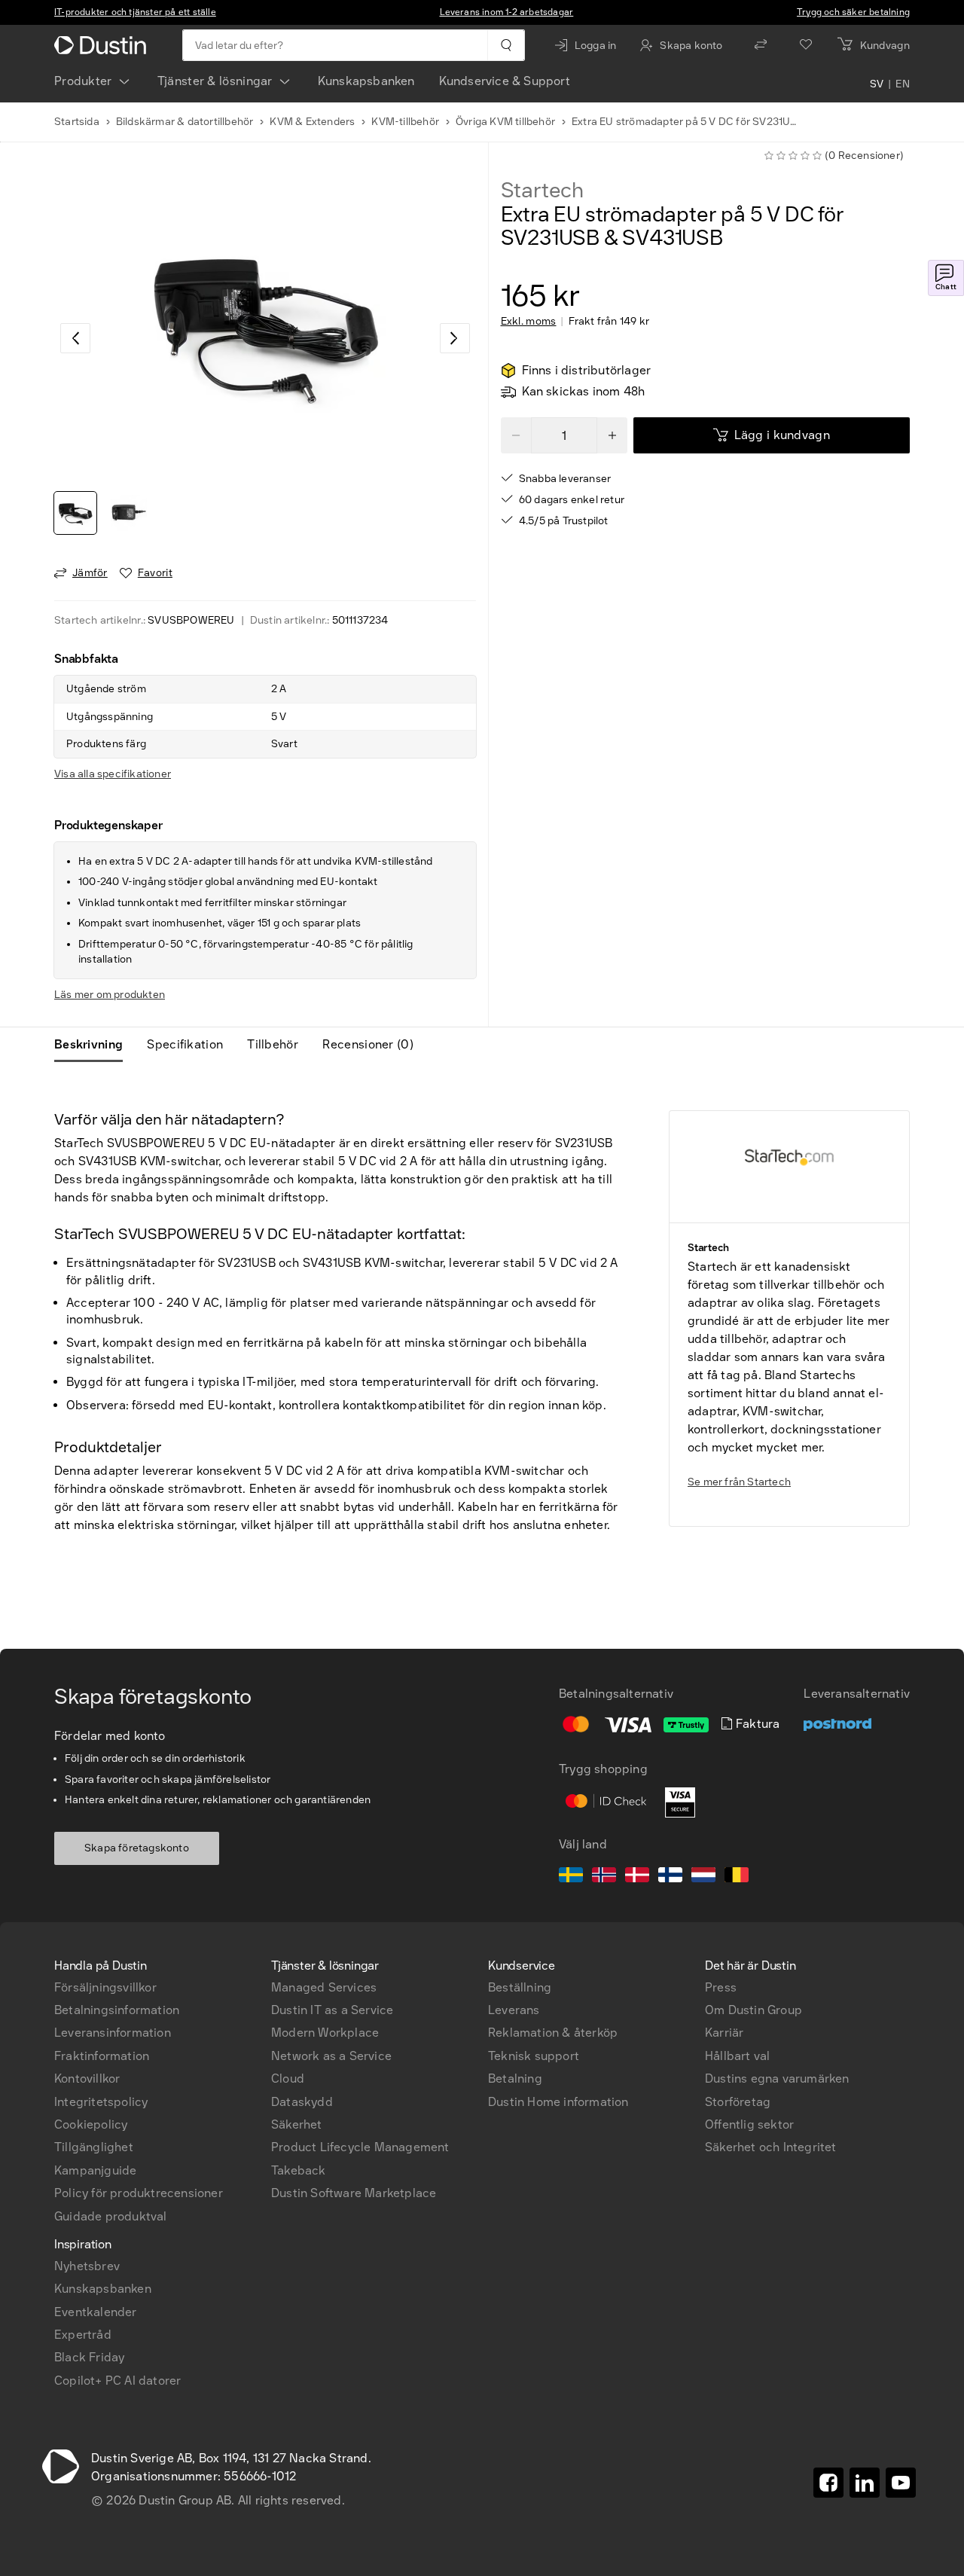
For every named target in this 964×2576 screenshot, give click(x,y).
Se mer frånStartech (739, 1482)
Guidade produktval (111, 2216)
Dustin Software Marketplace (354, 2193)
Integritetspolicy (101, 2102)
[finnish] (670, 1877)
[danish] (637, 1877)
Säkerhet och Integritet (771, 2147)
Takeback (299, 2170)
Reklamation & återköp (553, 2033)
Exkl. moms (529, 322)
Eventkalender (96, 2312)
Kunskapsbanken (366, 81)
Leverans (514, 2010)
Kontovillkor (87, 2079)
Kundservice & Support (505, 81)
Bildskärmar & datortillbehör (185, 122)
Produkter (83, 81)
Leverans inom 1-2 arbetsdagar (507, 12)
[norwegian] (604, 1877)
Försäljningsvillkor (105, 1987)
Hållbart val (737, 2056)
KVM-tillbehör (405, 122)
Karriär (724, 2033)
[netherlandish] (703, 1877)
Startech (542, 191)
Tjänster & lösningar (215, 81)
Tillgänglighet (94, 2147)
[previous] (75, 338)
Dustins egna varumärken (777, 2079)
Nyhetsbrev (87, 2266)
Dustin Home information (558, 2102)
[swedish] (571, 1877)
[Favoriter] (806, 45)
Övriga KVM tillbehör (505, 122)
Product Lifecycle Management (360, 2147)
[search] (506, 45)
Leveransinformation (113, 2033)
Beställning (520, 1987)
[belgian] (737, 1877)
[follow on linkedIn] (865, 2483)
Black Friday (89, 2357)
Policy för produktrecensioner (139, 2193)
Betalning (515, 2079)
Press (721, 1987)
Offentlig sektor (749, 2124)
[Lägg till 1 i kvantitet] (612, 435)
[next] (455, 338)
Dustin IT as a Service (332, 2010)
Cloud (288, 2079)
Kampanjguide (95, 2170)
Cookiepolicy (91, 2124)
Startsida (77, 122)
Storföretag (738, 2102)
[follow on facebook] (828, 2483)
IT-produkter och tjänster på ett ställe (135, 12)
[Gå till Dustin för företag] (103, 45)
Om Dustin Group (754, 2010)
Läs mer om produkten (110, 995)
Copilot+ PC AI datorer (117, 2381)
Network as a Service (331, 2056)
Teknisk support (534, 2056)
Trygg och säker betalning (853, 12)
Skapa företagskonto (137, 1848)
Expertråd (83, 2335)
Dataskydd (302, 2102)
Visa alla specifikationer (113, 774)
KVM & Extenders (312, 122)
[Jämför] (761, 45)
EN (903, 84)
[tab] (95, 1045)
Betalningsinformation (117, 2010)
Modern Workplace (325, 2033)
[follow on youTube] (901, 2483)
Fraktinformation (102, 2056)
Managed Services (324, 1987)
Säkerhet (297, 2124)
